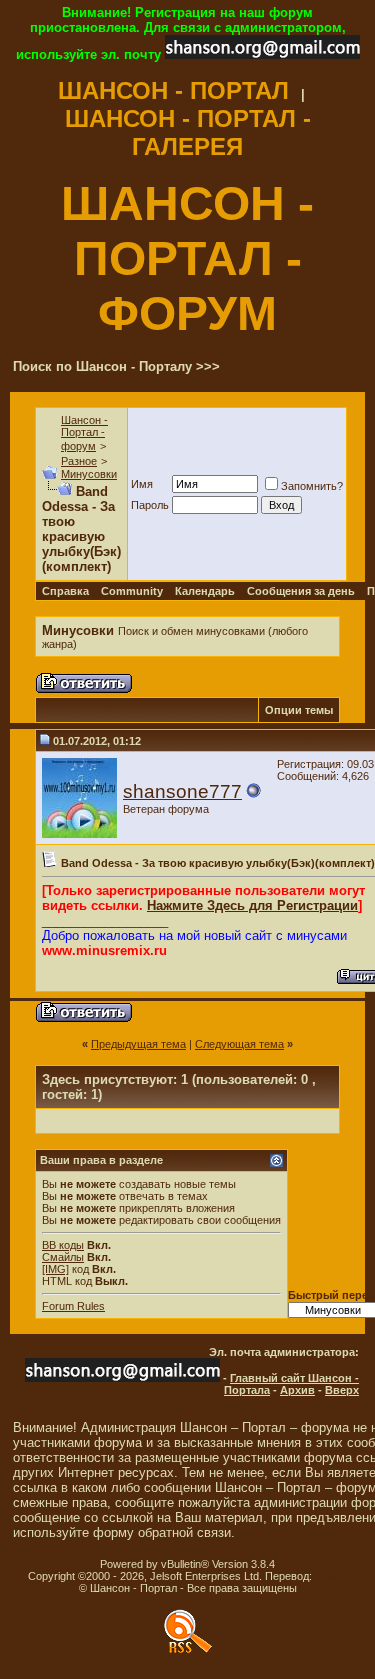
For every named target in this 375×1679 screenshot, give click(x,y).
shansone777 (182, 791)
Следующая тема (239, 1044)
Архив (297, 1390)
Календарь (205, 591)
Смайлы (63, 1257)
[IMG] (55, 1269)
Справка (65, 591)
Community (132, 591)
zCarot (331, 1576)
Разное (79, 461)
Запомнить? (312, 486)
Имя (142, 484)
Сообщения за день (301, 591)
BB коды (63, 1245)
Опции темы (299, 710)
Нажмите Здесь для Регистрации (252, 905)
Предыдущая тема (138, 1044)
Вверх (342, 1390)
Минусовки (89, 474)
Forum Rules (73, 1306)
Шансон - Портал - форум (84, 433)
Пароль (150, 505)
